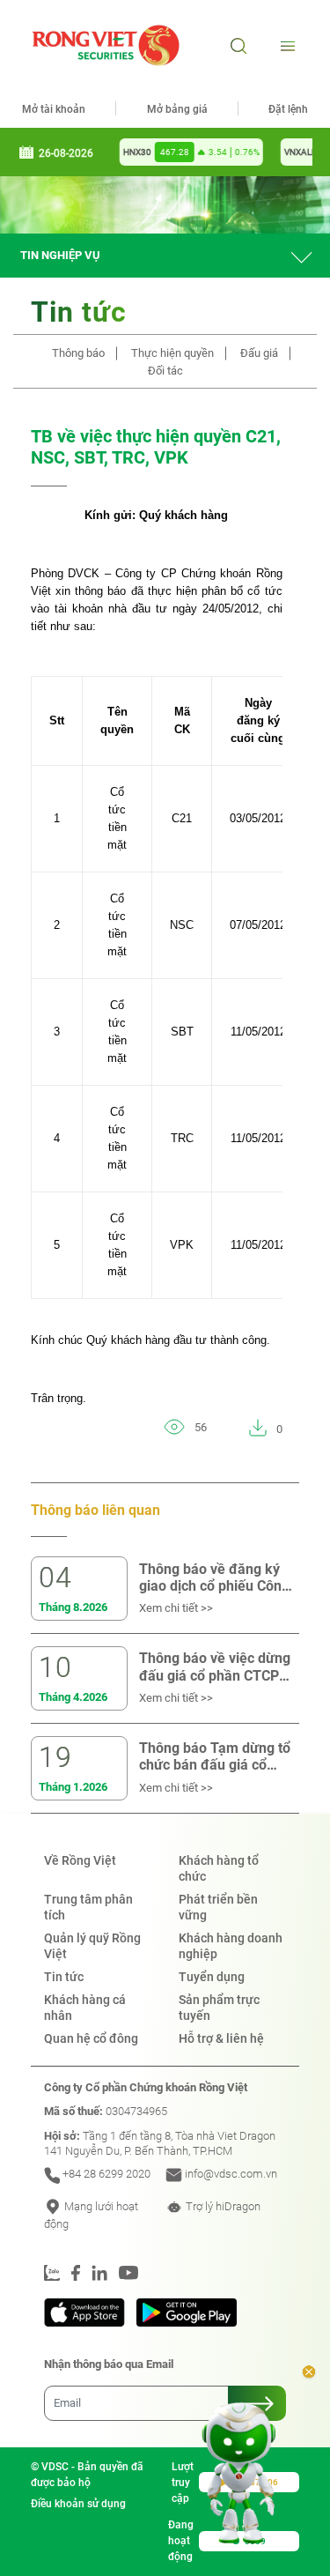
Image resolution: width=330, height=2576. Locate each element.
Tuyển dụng (212, 1977)
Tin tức (64, 1977)
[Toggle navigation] (286, 45)
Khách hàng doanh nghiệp (231, 1946)
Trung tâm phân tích (88, 1907)
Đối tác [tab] (165, 371)
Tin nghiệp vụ (60, 255)
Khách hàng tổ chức (219, 1868)
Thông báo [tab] (78, 353)
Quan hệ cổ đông (91, 2038)
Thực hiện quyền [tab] (172, 353)
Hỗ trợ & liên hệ (221, 2038)
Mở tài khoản (54, 109)
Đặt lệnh (288, 109)
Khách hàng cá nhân (85, 2008)
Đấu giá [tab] (259, 353)
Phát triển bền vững (218, 1907)
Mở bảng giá (177, 109)
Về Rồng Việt (80, 1860)
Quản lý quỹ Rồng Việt (92, 1946)
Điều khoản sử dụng (78, 2504)
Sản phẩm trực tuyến (219, 2008)
